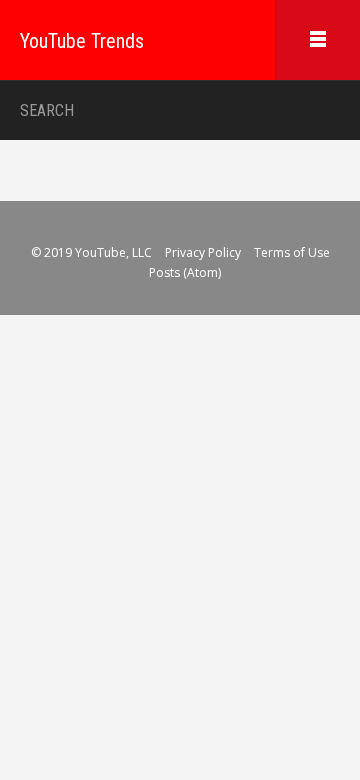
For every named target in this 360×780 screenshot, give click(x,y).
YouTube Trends (82, 41)
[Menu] (317, 40)
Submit (321, 111)
